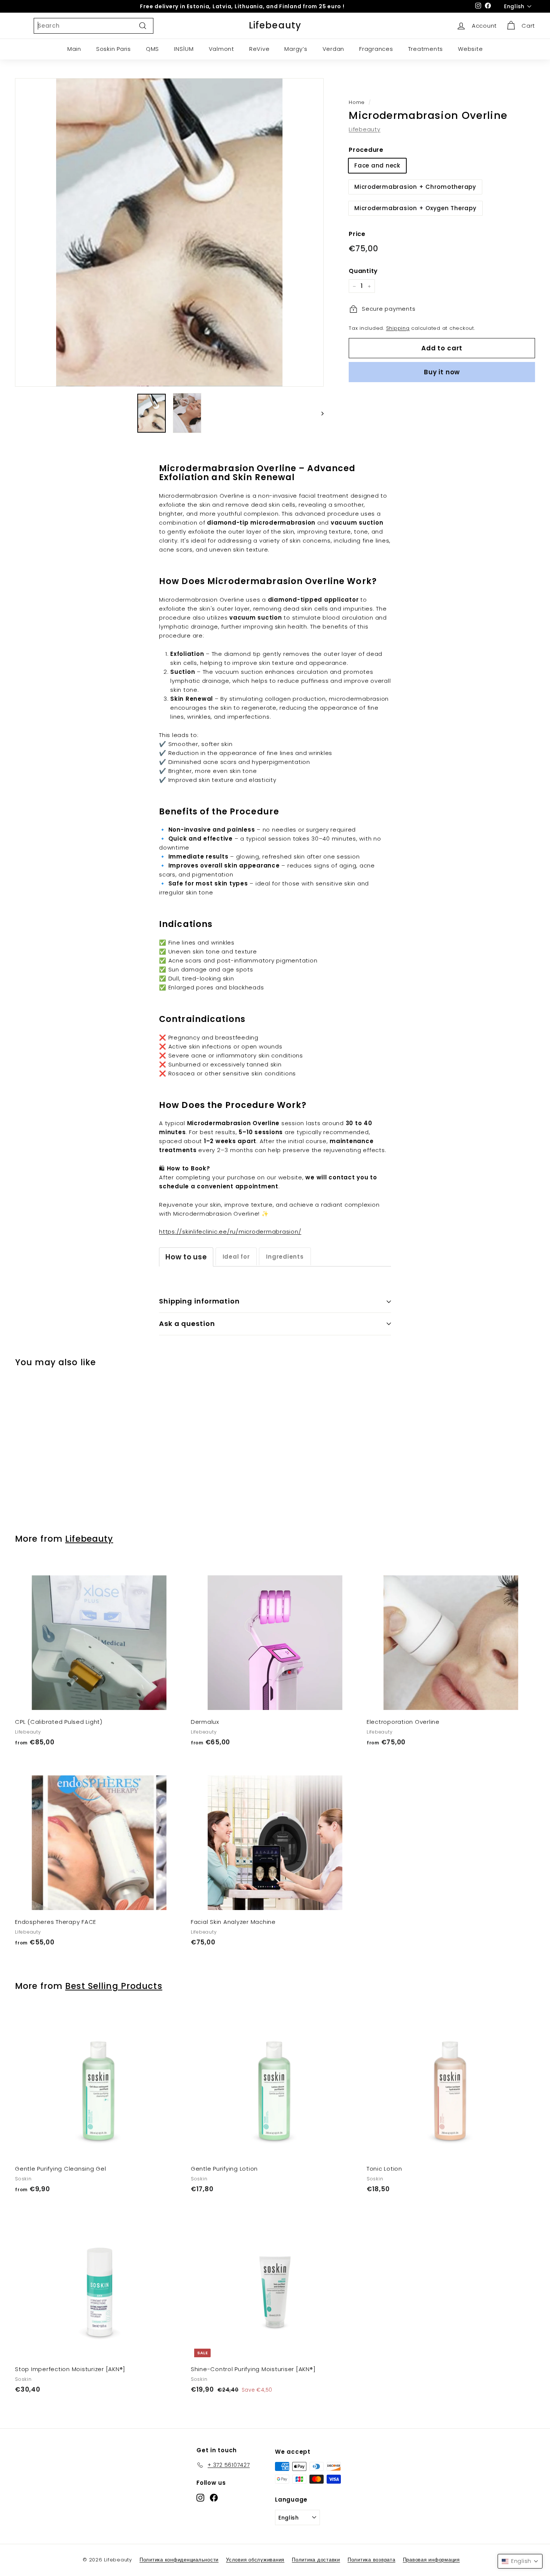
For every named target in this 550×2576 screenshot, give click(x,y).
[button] (520, 2561)
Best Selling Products (114, 1986)
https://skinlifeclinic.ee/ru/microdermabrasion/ (230, 1232)
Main (74, 49)
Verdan (334, 49)
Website (470, 49)
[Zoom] (169, 232)
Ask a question (187, 1324)
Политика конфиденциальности (179, 2560)
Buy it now (442, 372)
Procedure (366, 150)
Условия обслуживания (255, 2560)
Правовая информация (431, 2560)
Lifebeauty (275, 25)
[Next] (319, 413)
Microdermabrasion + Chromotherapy (415, 187)
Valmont (221, 49)
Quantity (363, 271)
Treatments (426, 49)
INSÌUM (184, 49)
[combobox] (94, 26)
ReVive (259, 49)
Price (357, 234)
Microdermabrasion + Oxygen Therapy (415, 208)
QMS (152, 49)
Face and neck (377, 165)
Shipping (398, 328)
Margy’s (296, 49)
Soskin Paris (114, 49)
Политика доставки (316, 2560)
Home (357, 102)
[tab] (186, 1257)
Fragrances (376, 49)
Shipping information (199, 1301)
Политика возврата (372, 2560)
